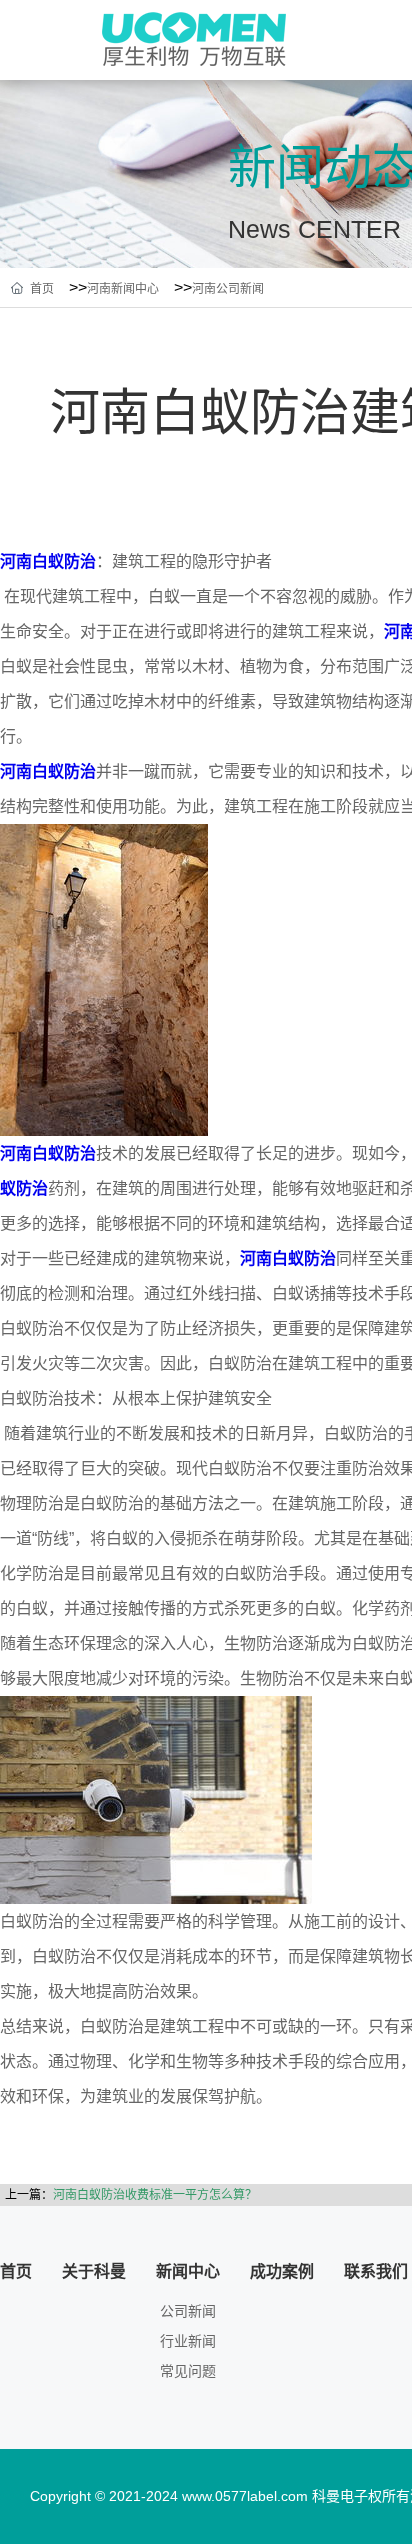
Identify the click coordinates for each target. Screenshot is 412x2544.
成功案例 (282, 2271)
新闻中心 (188, 2271)
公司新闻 (188, 2311)
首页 (42, 289)
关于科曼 (94, 2271)
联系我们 (376, 2271)
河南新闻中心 (123, 289)
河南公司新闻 (228, 289)
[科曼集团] (198, 39)
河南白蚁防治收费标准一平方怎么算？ (155, 2195)
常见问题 (188, 2371)
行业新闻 (188, 2341)
